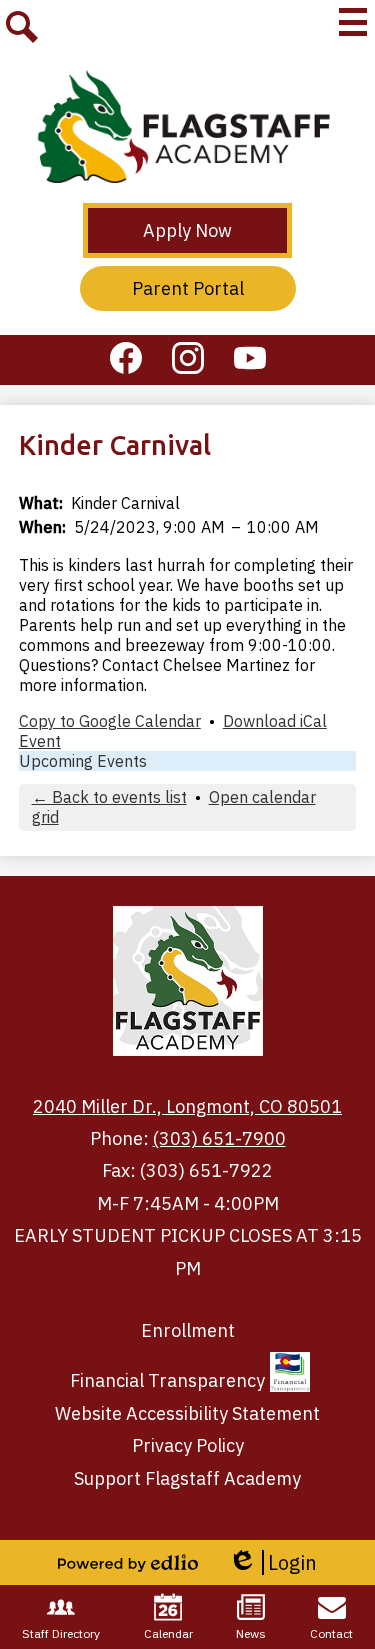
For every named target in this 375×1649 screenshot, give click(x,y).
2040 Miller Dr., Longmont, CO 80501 (187, 1106)
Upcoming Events (83, 761)
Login (272, 1562)
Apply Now (187, 230)
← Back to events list (109, 797)
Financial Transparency (167, 1380)
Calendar (168, 1633)
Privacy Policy (188, 1445)
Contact (331, 1633)
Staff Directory (61, 1633)
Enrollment (188, 1330)
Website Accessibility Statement (187, 1413)
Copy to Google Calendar (110, 721)
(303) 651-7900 (219, 1138)
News (251, 1633)
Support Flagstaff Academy (187, 1478)
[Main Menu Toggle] (353, 22)
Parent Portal (188, 288)
